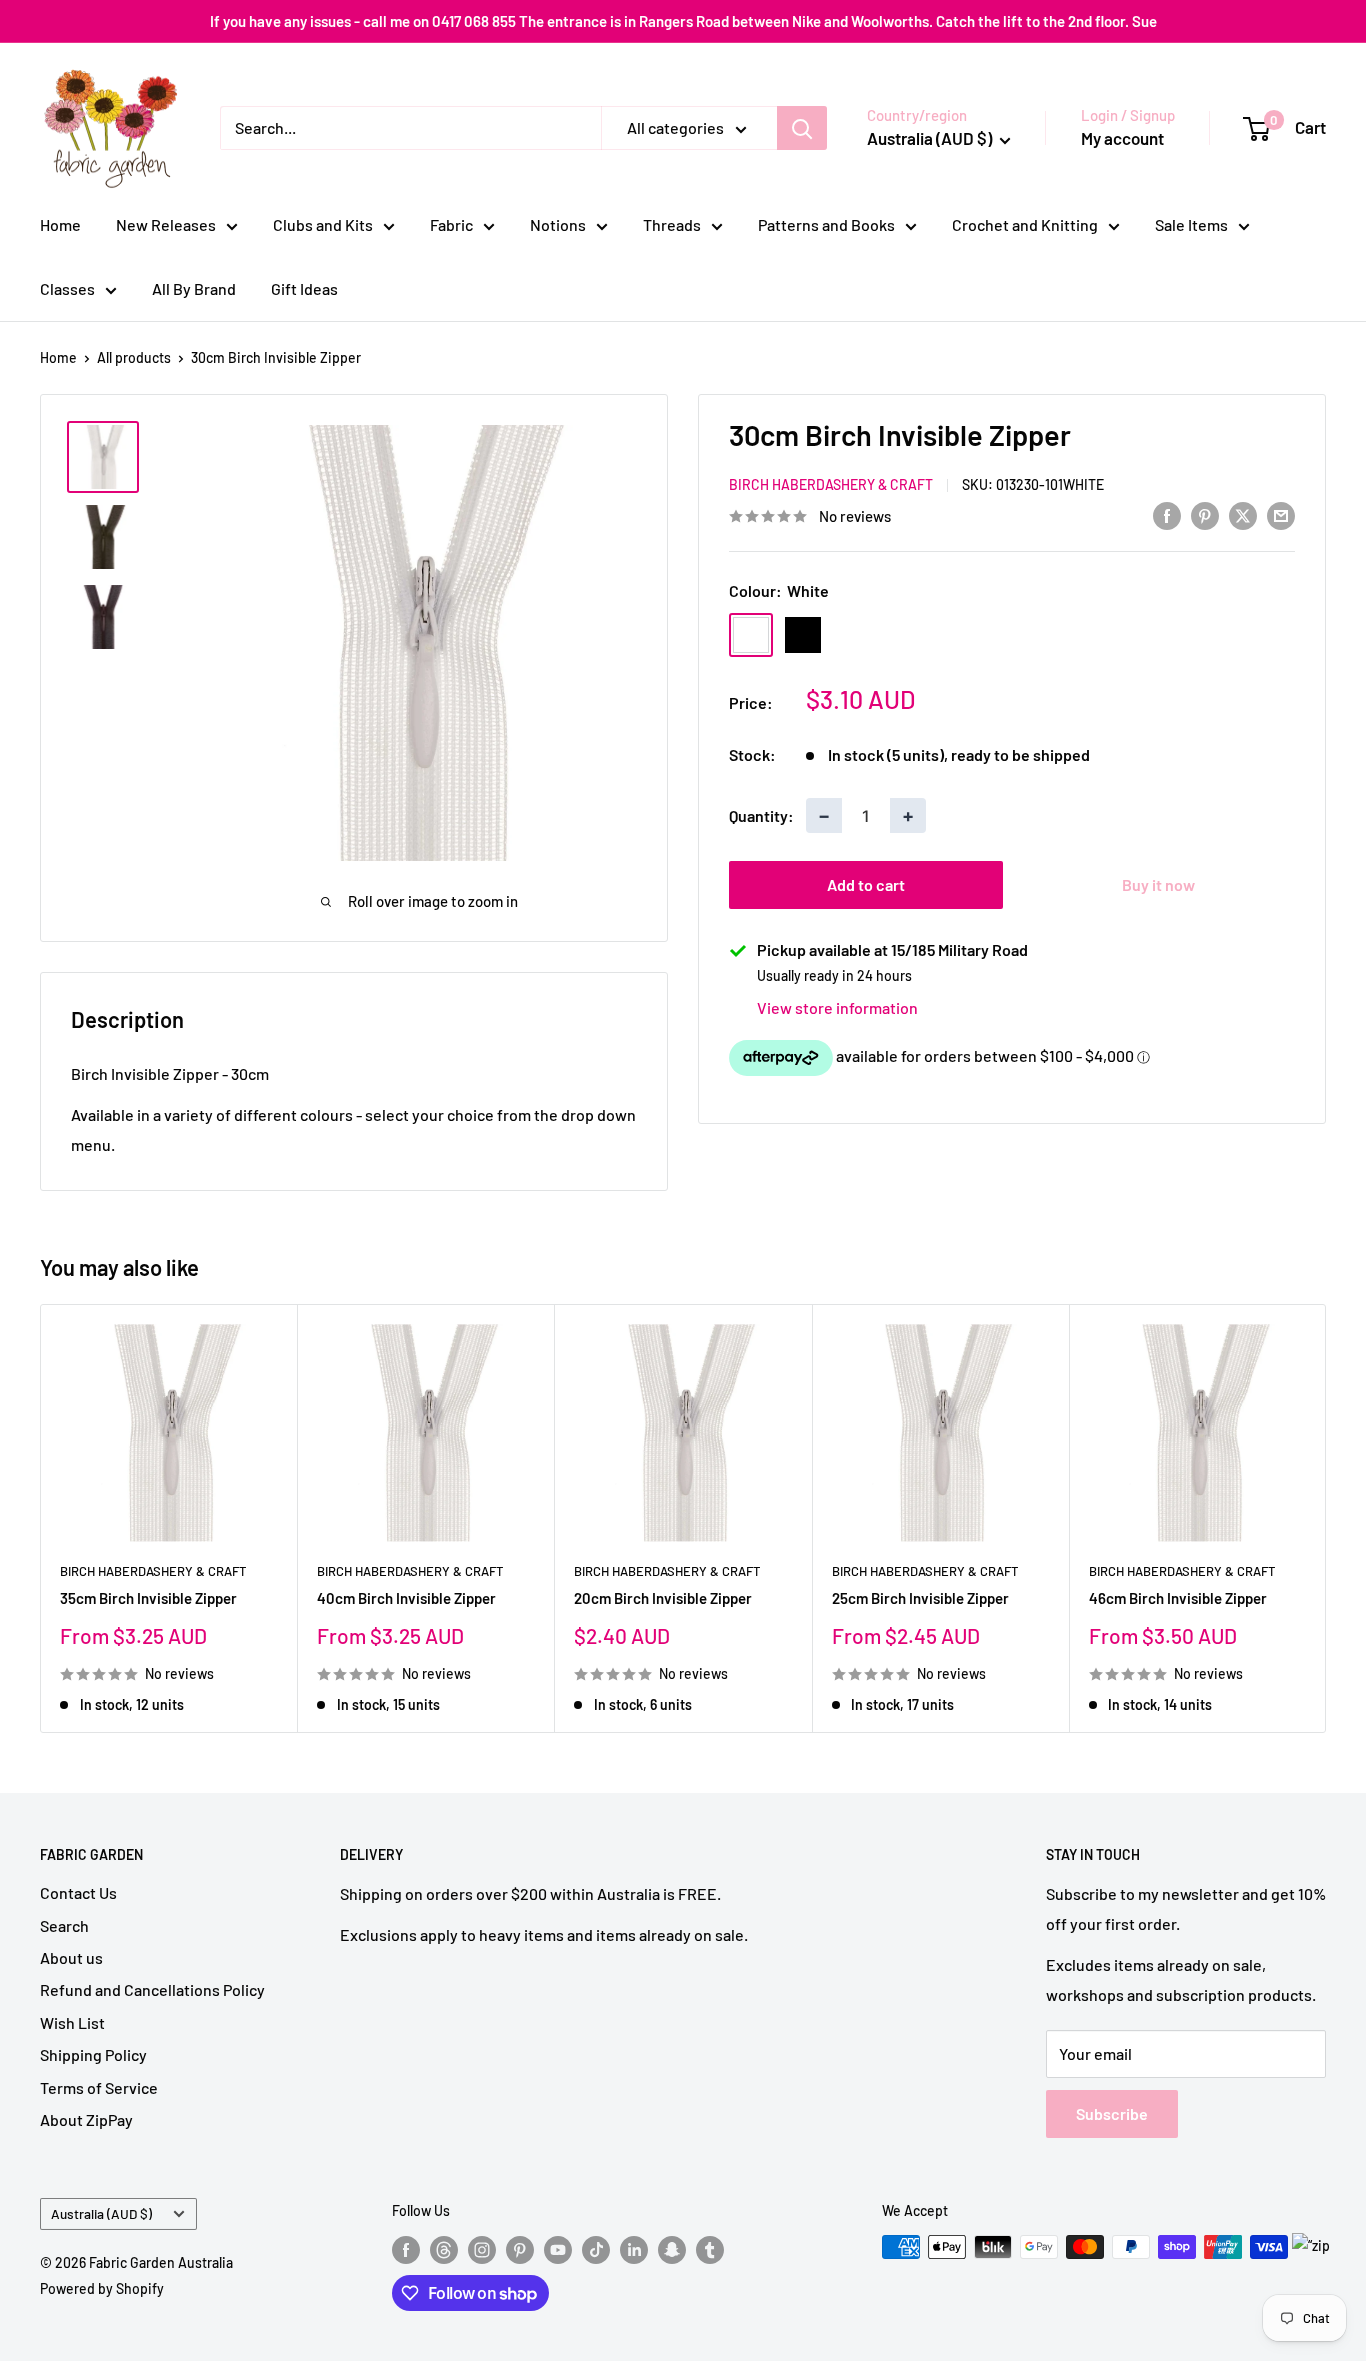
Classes (67, 288)
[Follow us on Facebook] (406, 2249)
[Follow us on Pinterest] (520, 2249)
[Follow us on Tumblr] (710, 2249)
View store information (837, 1008)
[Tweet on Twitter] (1243, 514)
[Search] (802, 128)
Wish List (72, 2022)
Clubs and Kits (323, 224)
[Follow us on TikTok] (596, 2249)
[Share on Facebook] (1167, 514)
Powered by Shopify (102, 2288)
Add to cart (866, 884)
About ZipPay (86, 2119)
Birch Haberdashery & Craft (831, 485)
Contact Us (78, 1892)
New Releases (166, 224)
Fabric (451, 224)
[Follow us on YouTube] (558, 2249)
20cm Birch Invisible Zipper (663, 1598)
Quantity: (761, 815)
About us (71, 1957)
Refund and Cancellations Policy (152, 1989)
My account (1122, 138)
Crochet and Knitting (1025, 224)
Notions (558, 224)
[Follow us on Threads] (444, 2249)
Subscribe (1112, 2113)
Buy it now (1158, 884)
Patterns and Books (826, 224)
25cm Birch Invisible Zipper (920, 1598)
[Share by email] (1281, 514)
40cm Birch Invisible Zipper (406, 1598)
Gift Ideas (304, 288)
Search (64, 1925)
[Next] (1326, 1518)
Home (60, 224)
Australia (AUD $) (101, 2213)
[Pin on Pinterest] (1205, 514)
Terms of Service (99, 2087)
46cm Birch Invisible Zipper (1178, 1598)
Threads (672, 224)
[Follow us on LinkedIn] (634, 2249)
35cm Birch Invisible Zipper (148, 1598)
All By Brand (194, 288)
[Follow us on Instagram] (482, 2249)
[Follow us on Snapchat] (672, 2249)
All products (134, 357)
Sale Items (1191, 224)
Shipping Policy (93, 2054)
